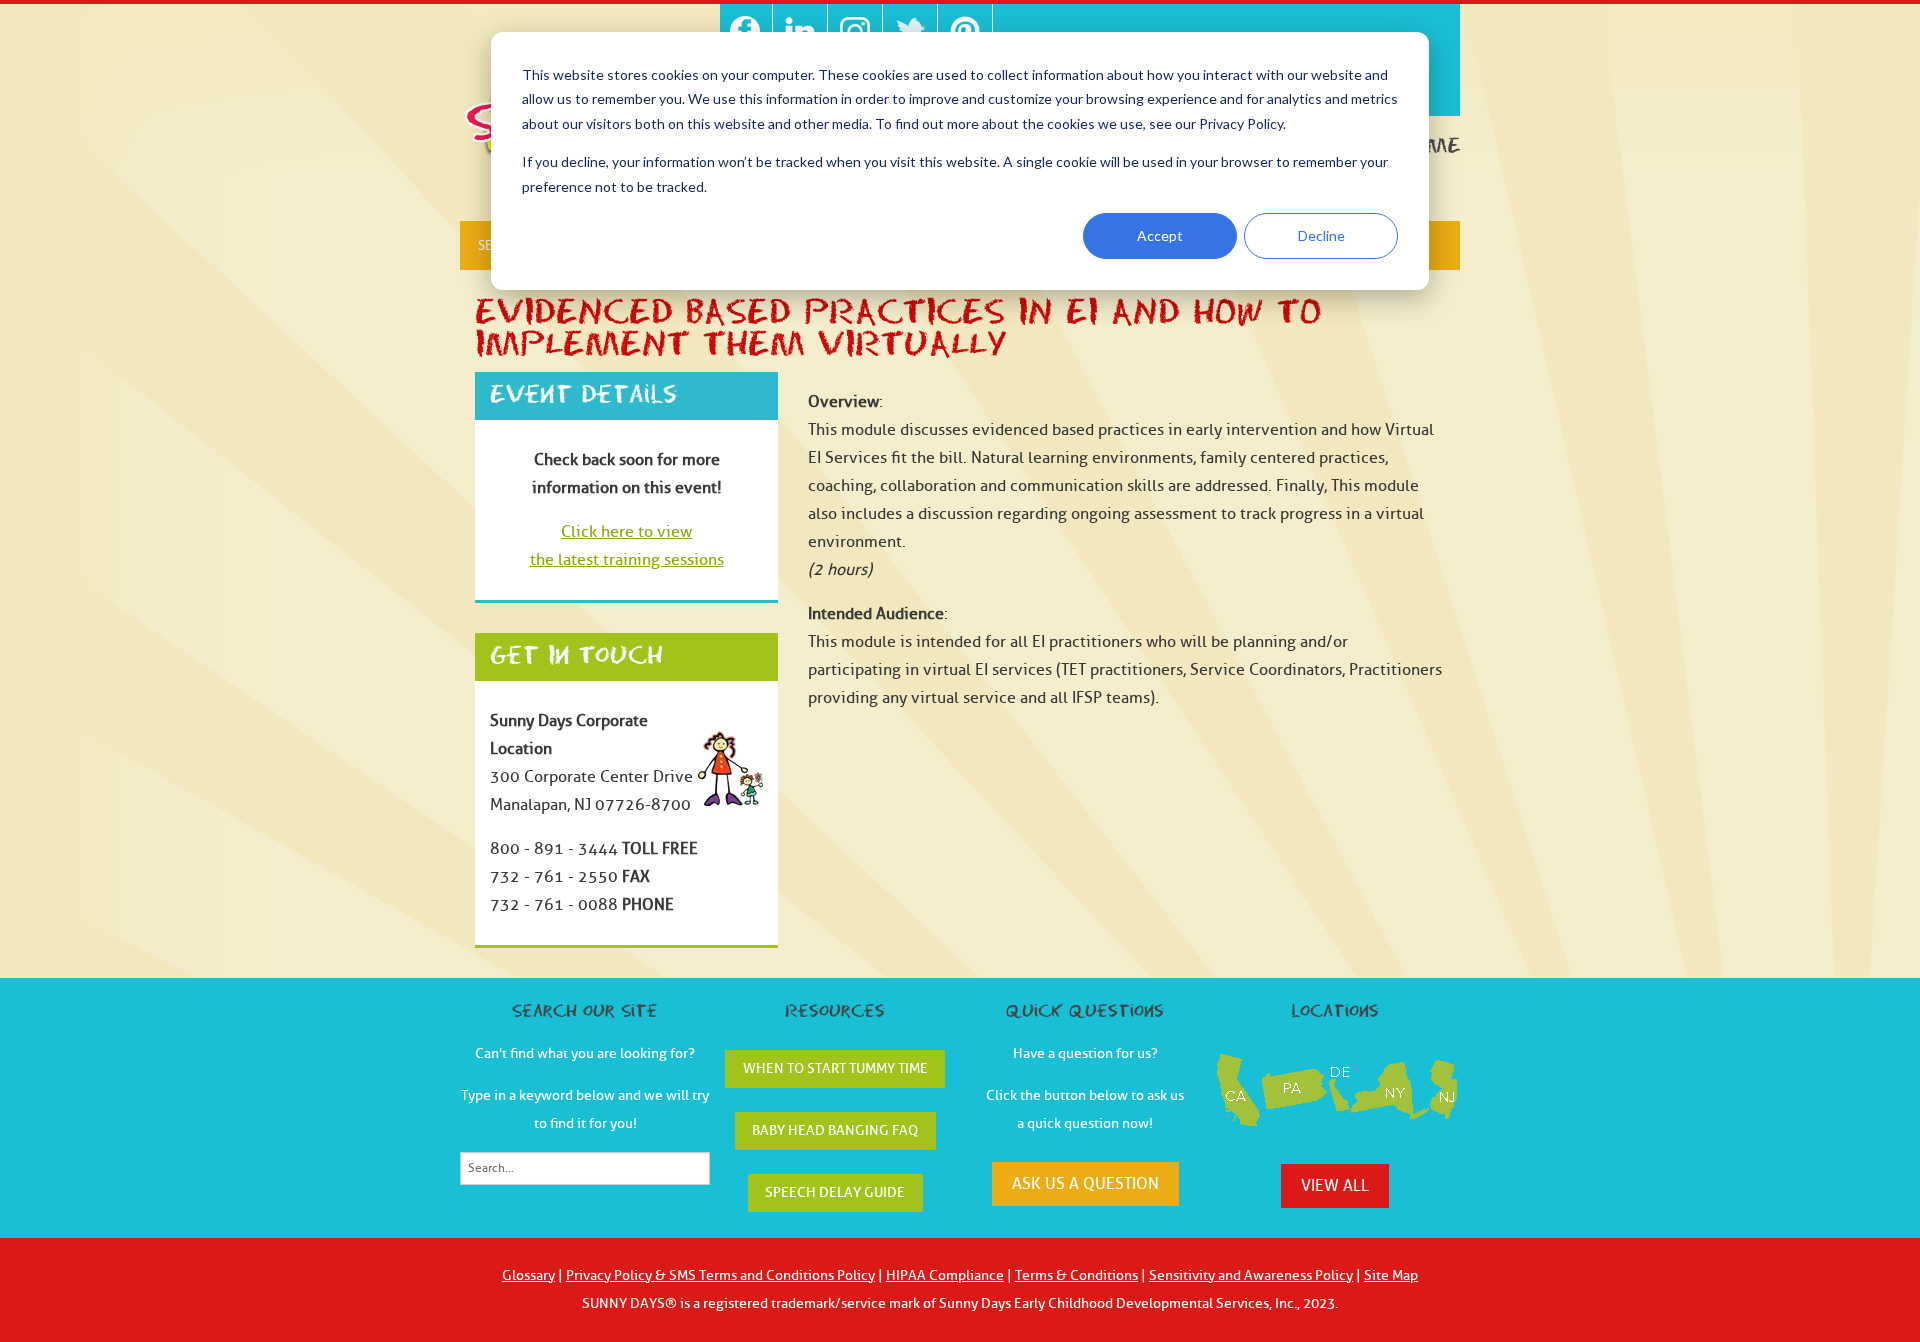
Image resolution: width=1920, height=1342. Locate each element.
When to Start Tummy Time (835, 1068)
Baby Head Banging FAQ (835, 1130)
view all (1335, 1186)
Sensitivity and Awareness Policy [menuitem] (1251, 1275)
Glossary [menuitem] (528, 1275)
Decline (1321, 235)
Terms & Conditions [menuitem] (1076, 1275)
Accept (1160, 235)
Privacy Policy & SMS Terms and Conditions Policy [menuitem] (720, 1275)
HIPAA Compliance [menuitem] (945, 1275)
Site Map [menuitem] (1391, 1275)
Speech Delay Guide (835, 1192)
